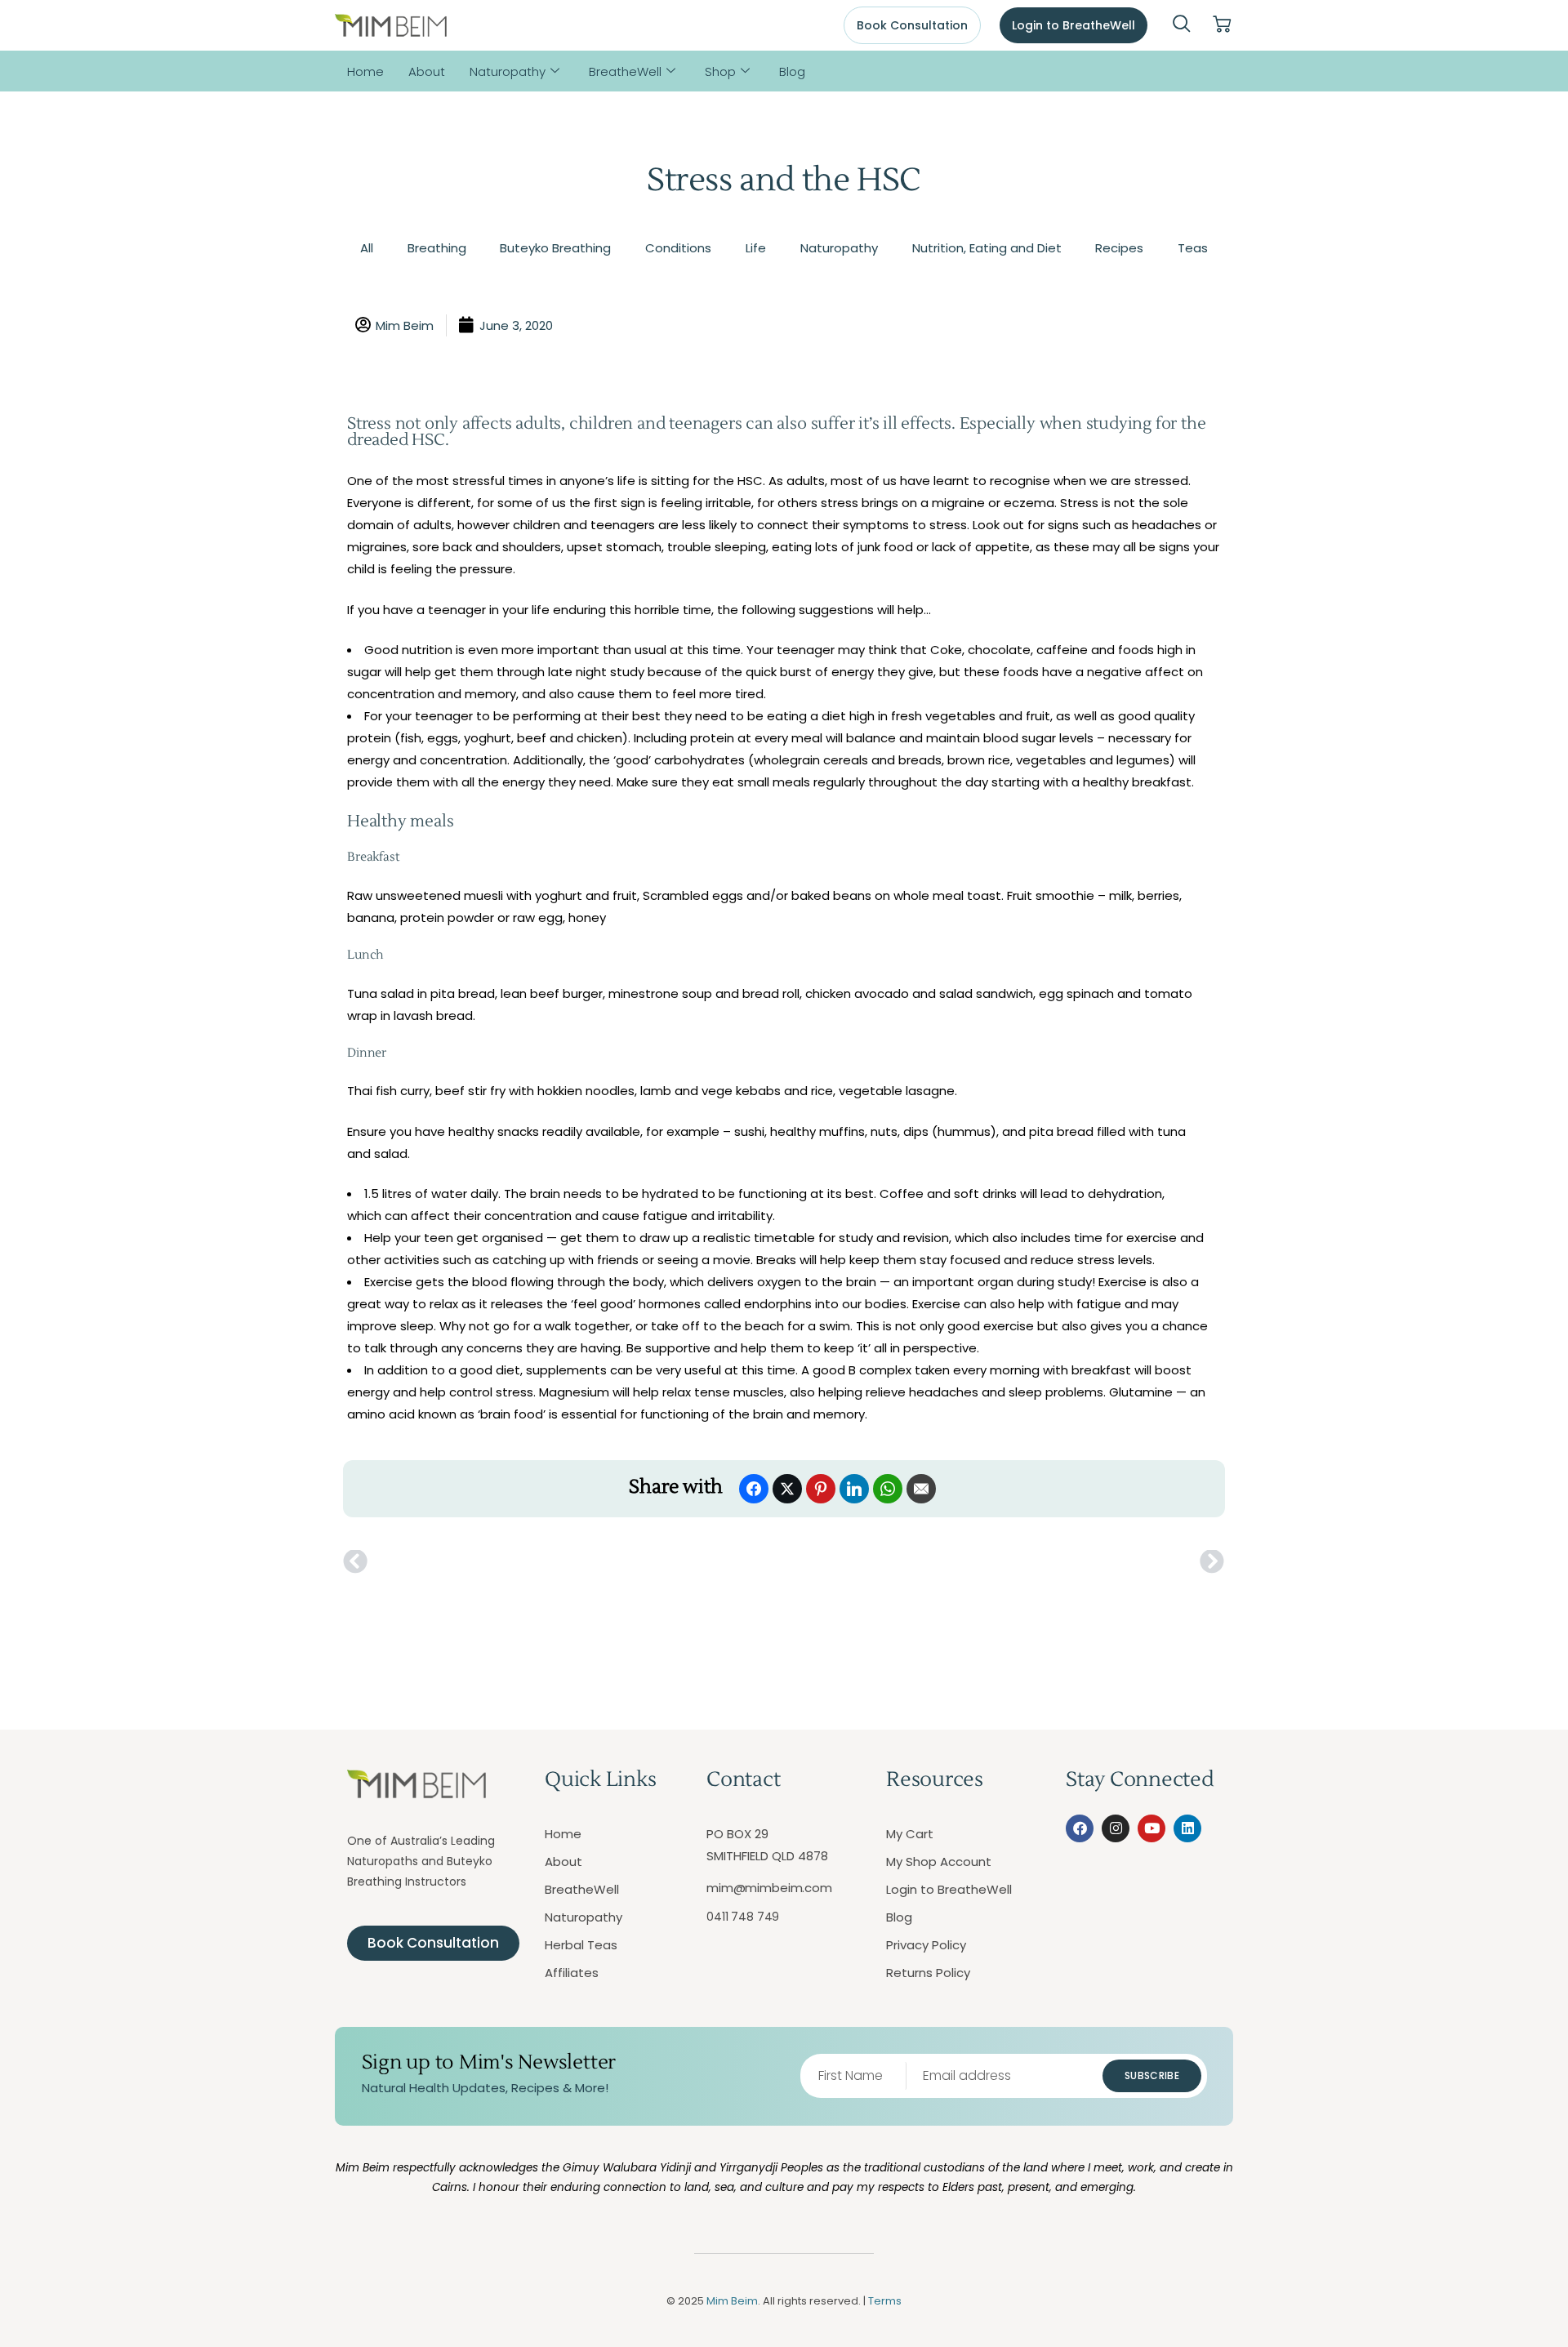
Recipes (1119, 248)
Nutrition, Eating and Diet (987, 248)
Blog (792, 71)
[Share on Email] (921, 1489)
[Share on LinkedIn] (854, 1489)
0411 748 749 (743, 1917)
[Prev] (563, 1562)
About (427, 71)
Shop (720, 71)
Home (365, 71)
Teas (1193, 248)
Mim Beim (732, 2301)
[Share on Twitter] (787, 1489)
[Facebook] (1080, 1828)
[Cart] (1222, 25)
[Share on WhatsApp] (888, 1489)
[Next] (1004, 1562)
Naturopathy (508, 71)
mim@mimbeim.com (769, 1888)
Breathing (437, 248)
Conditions (678, 248)
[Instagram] (1116, 1828)
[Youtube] (1151, 1828)
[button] (1182, 25)
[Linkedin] (1187, 1828)
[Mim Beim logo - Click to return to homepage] (391, 26)
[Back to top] (1482, 2261)
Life (756, 248)
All (367, 248)
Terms (885, 2301)
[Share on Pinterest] (821, 1489)
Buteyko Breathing (555, 248)
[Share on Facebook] (754, 1489)
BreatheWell (625, 71)
